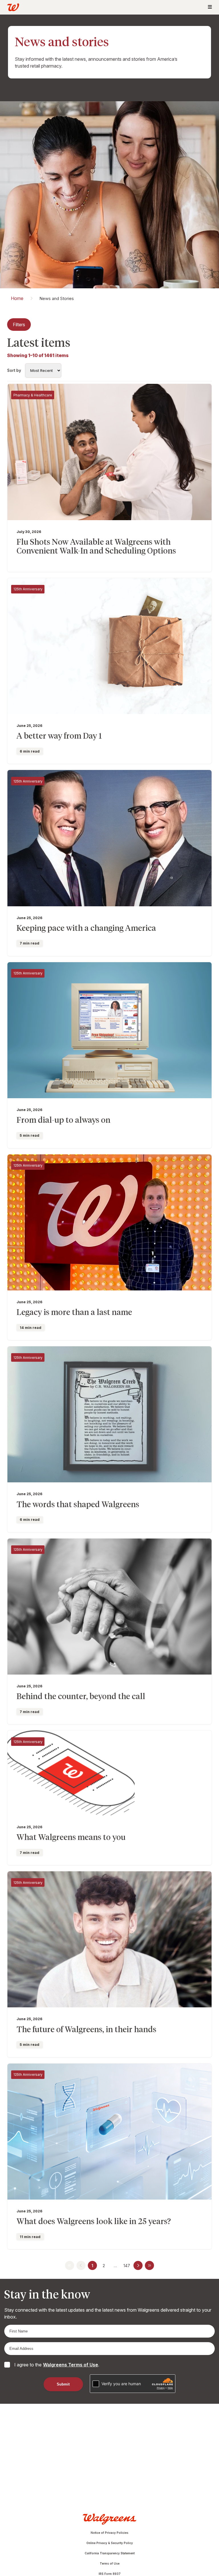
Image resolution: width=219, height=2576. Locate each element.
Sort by (14, 370)
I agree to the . (57, 2365)
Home (17, 298)
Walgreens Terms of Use (71, 2365)
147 (127, 2266)
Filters (19, 325)
